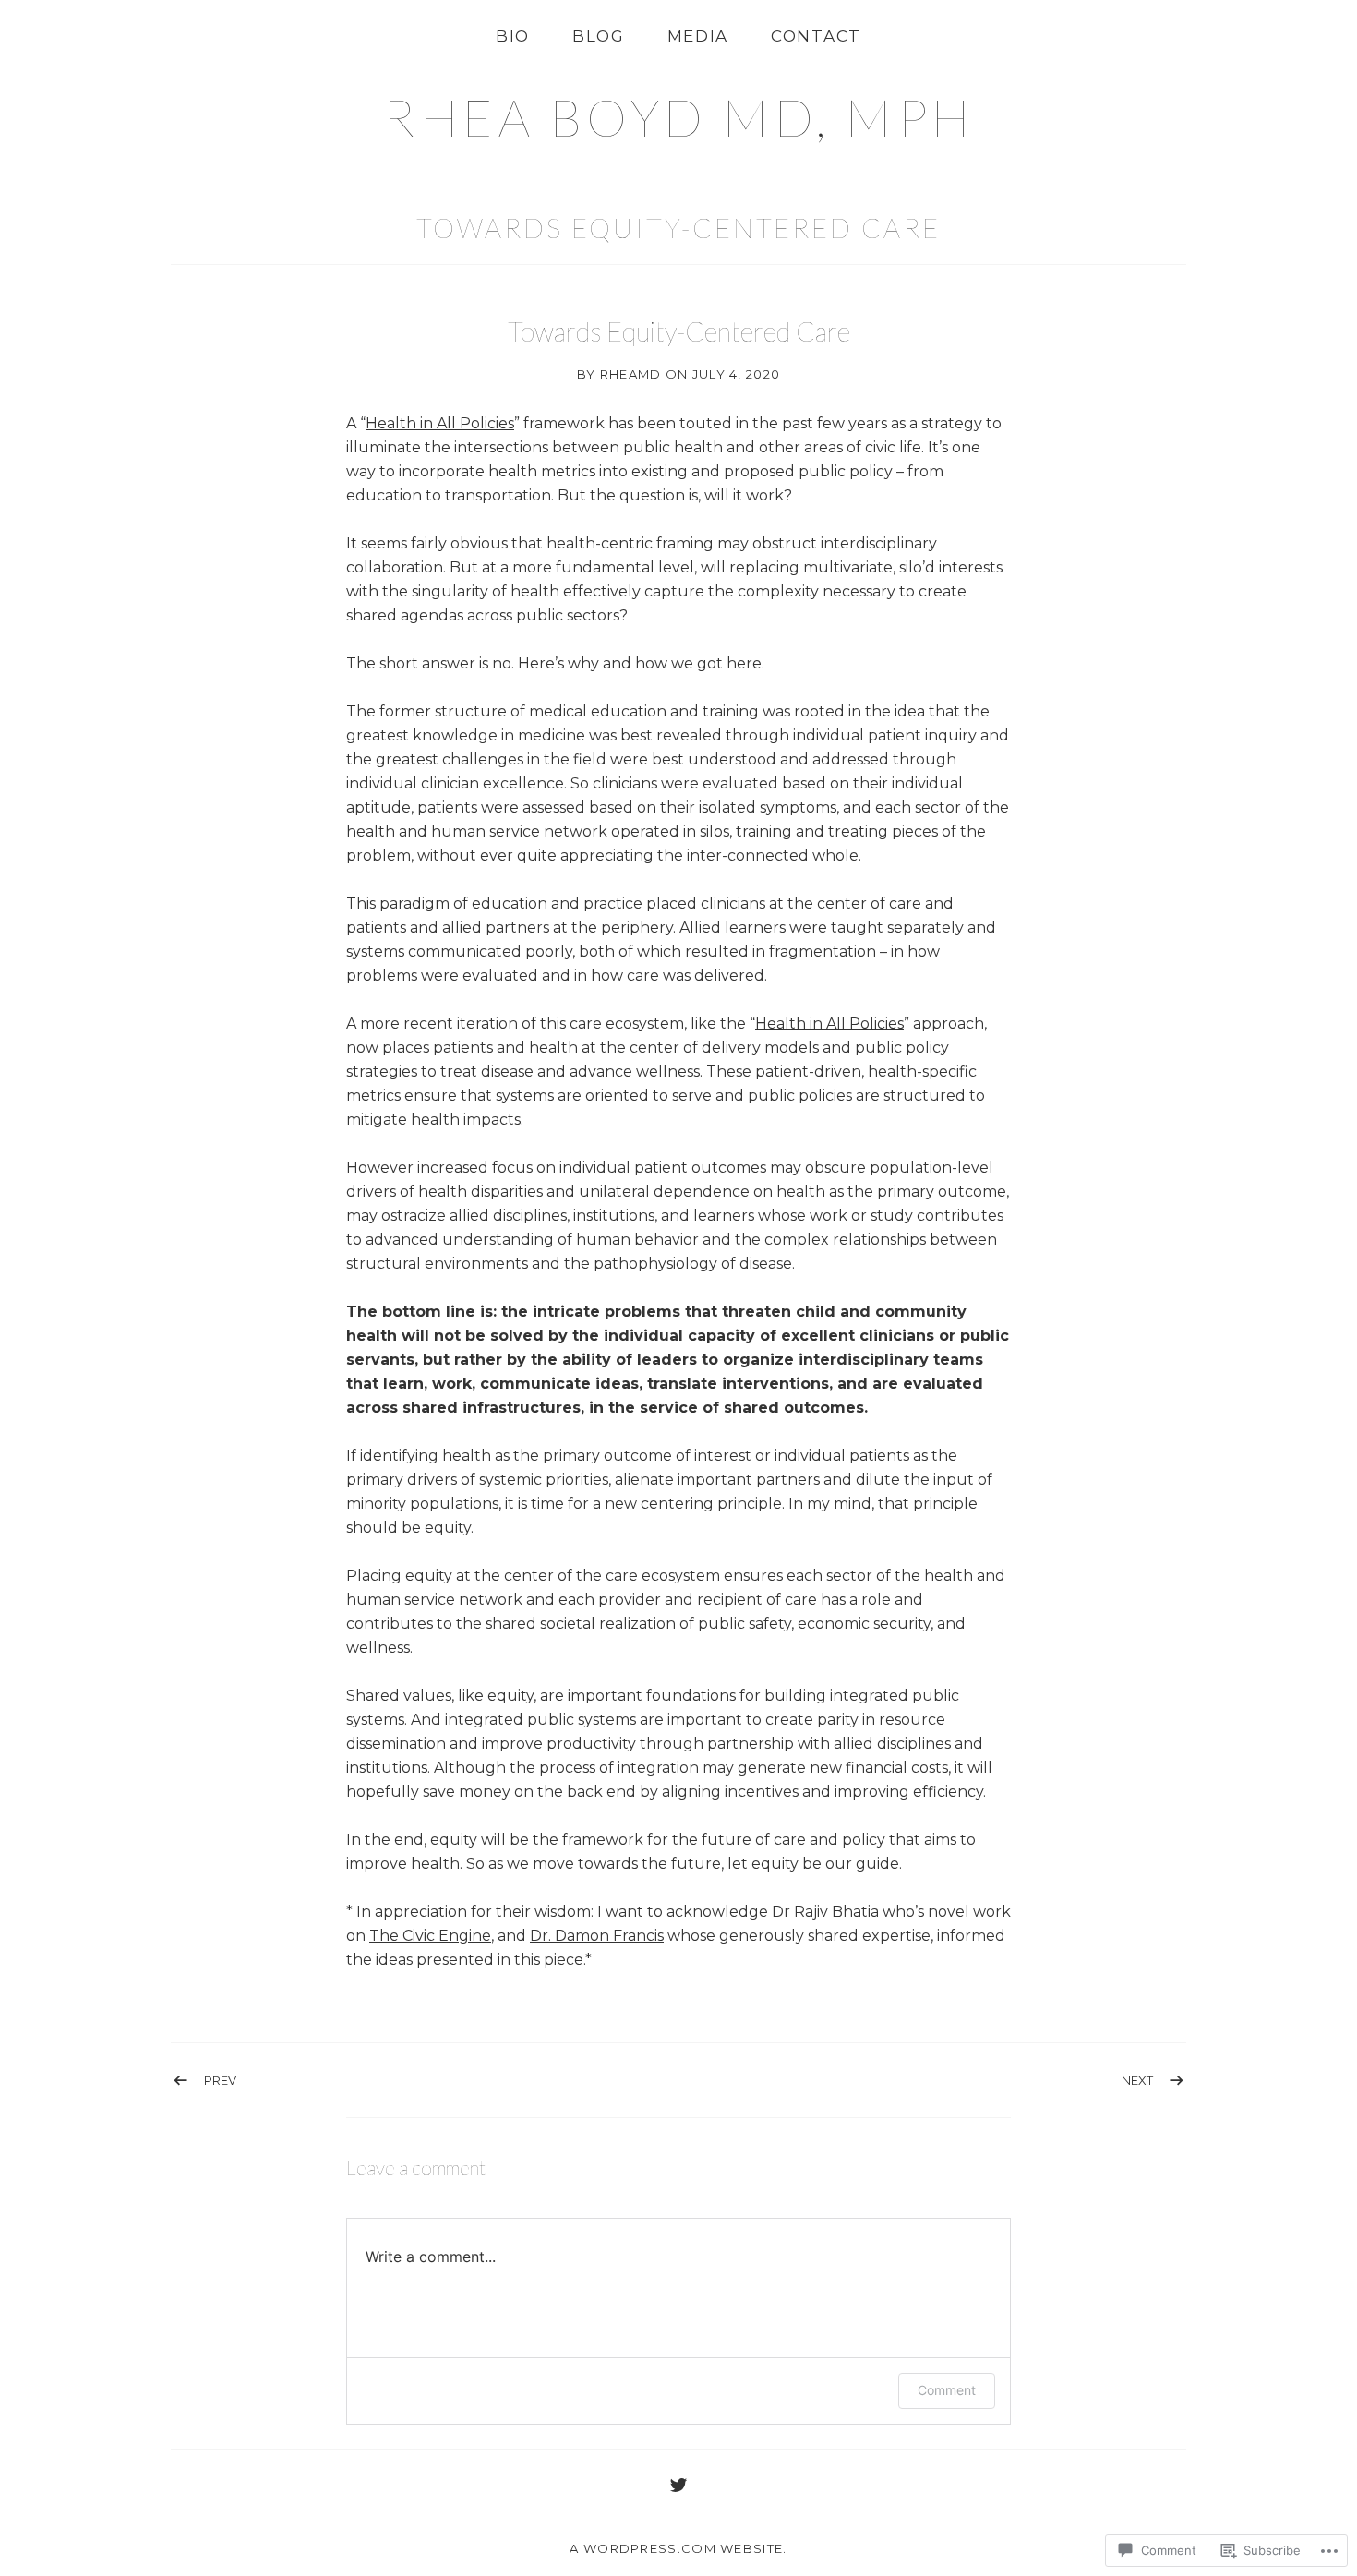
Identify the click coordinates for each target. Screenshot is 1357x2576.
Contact (816, 36)
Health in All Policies (440, 423)
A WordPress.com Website (676, 2548)
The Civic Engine (430, 1936)
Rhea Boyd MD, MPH (678, 117)
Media (698, 36)
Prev (220, 2080)
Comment (947, 2390)
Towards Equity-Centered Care (678, 228)
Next (1137, 2080)
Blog (599, 36)
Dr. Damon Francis (597, 1936)
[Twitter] (678, 2485)
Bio (513, 36)
